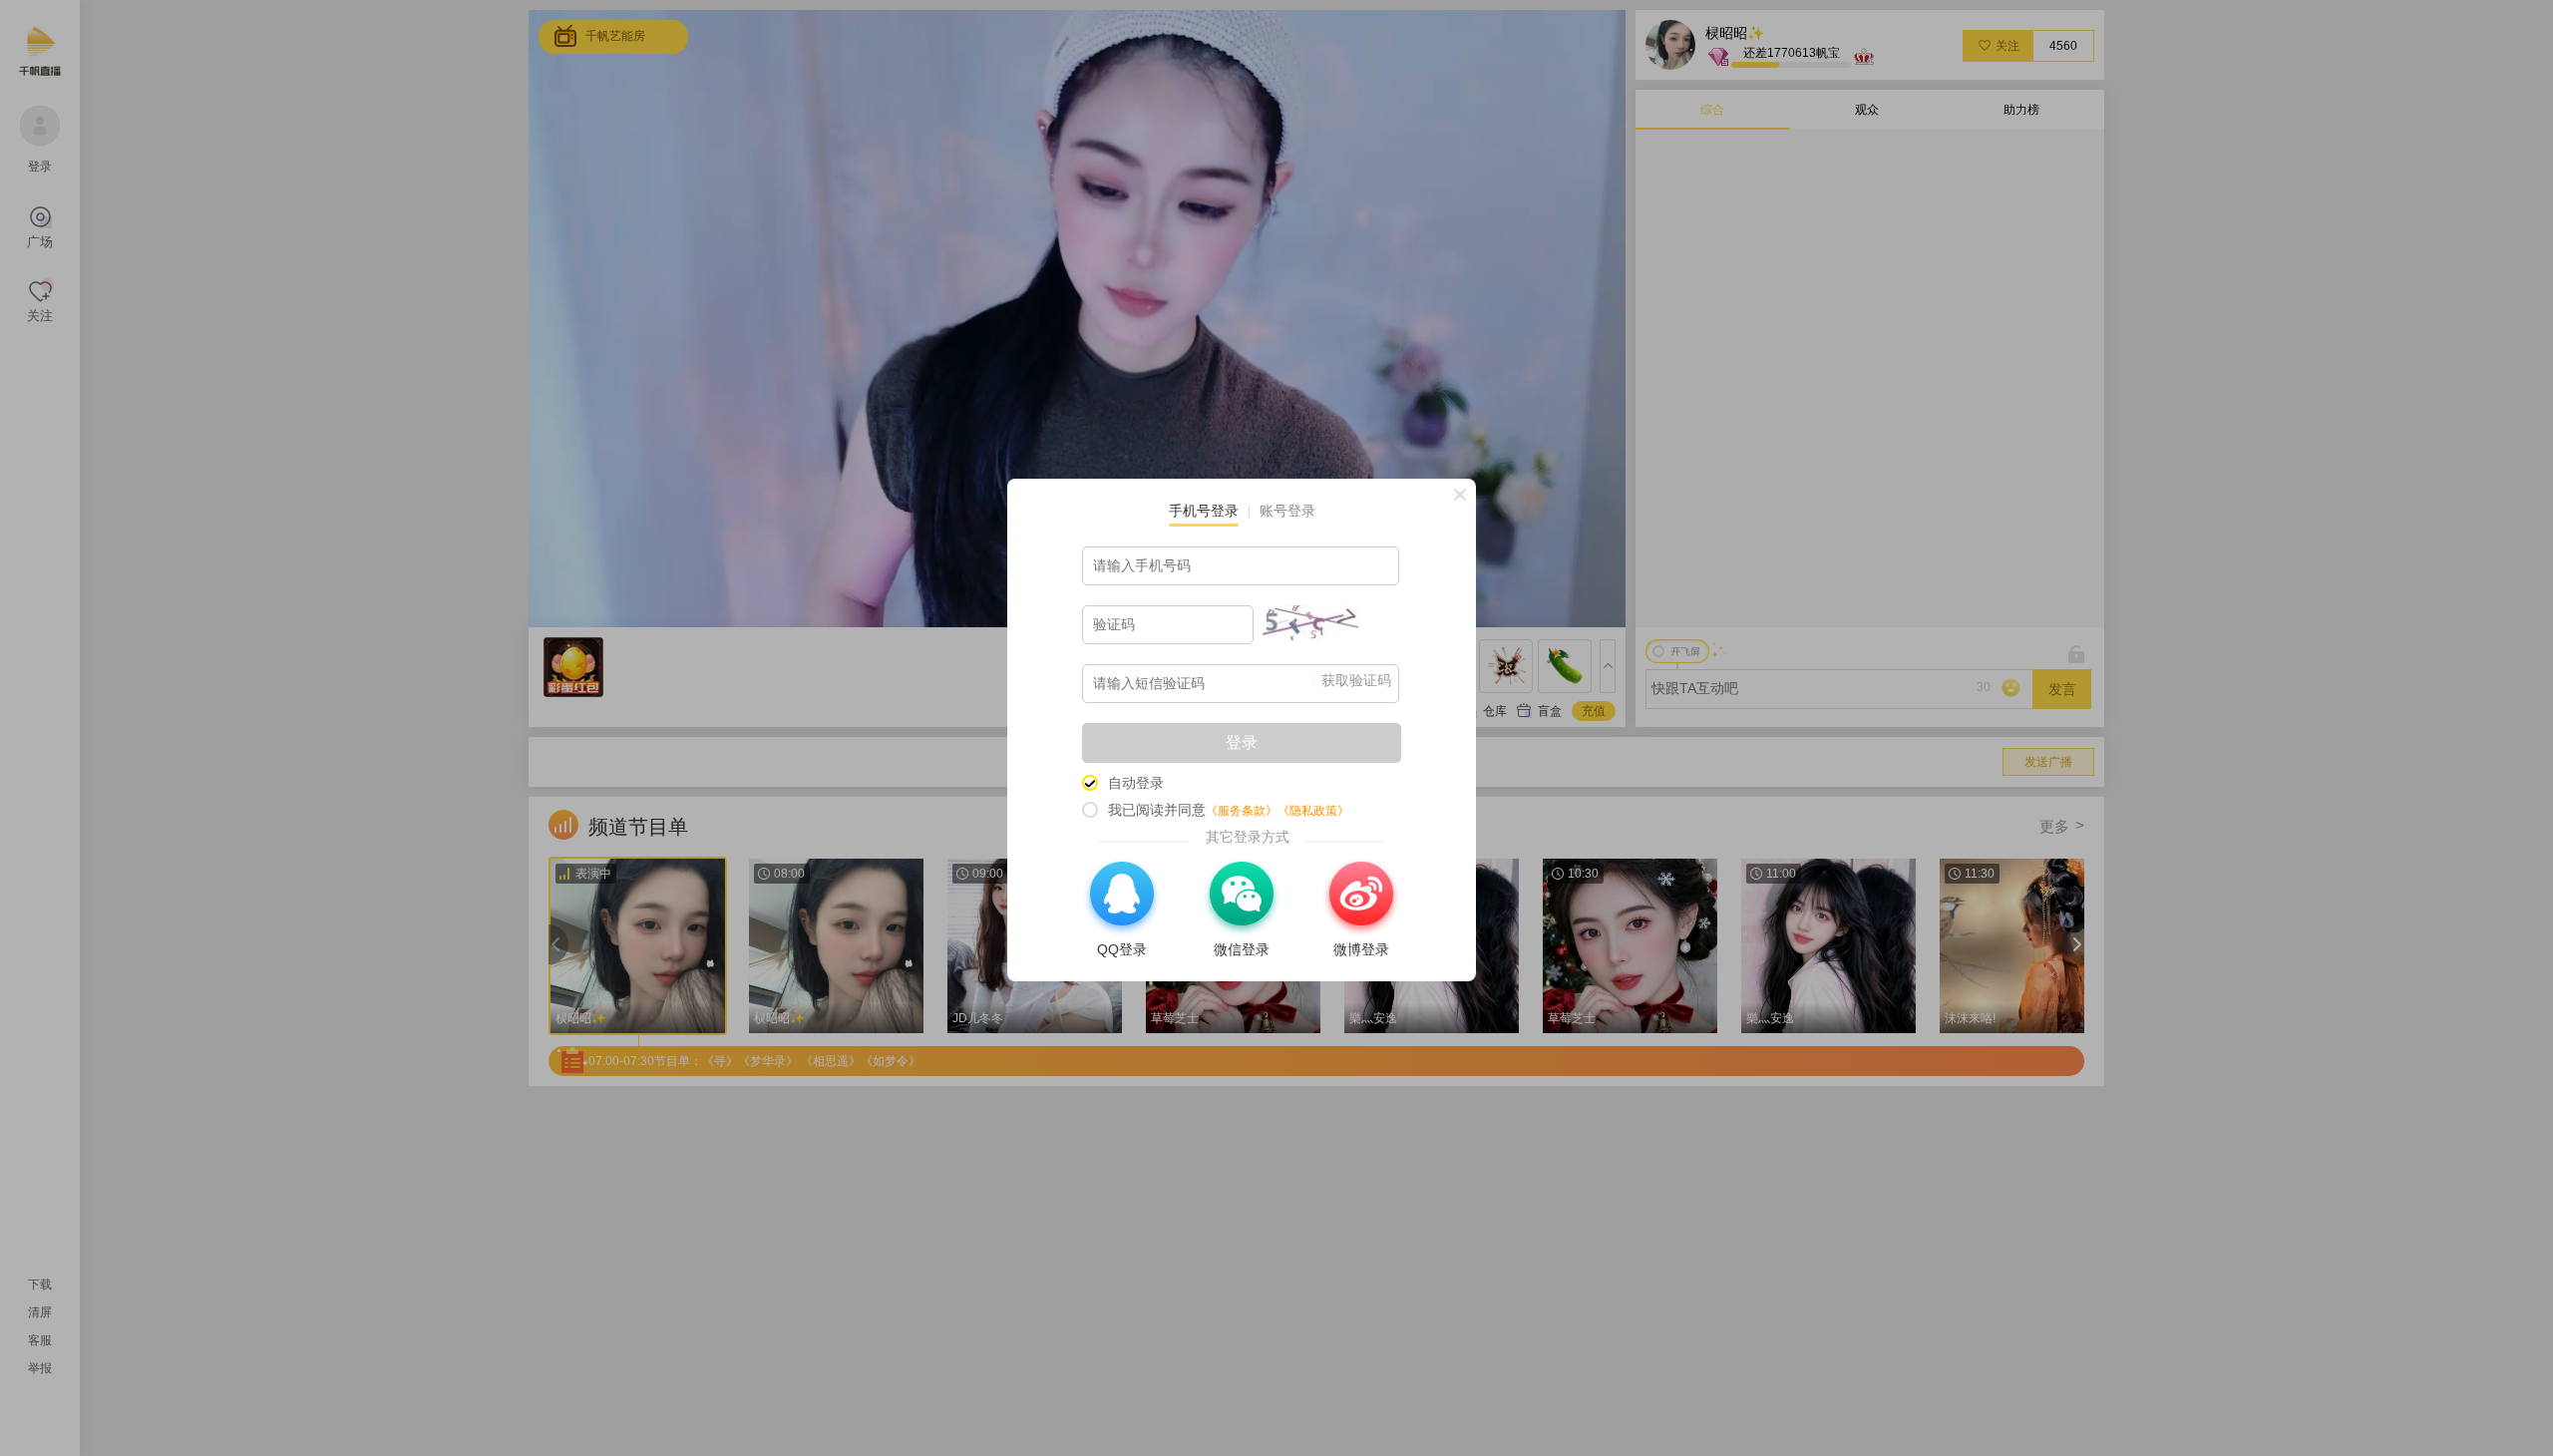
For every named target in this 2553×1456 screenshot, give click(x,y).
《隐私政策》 (1313, 811)
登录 (1242, 742)
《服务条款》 (1242, 811)
